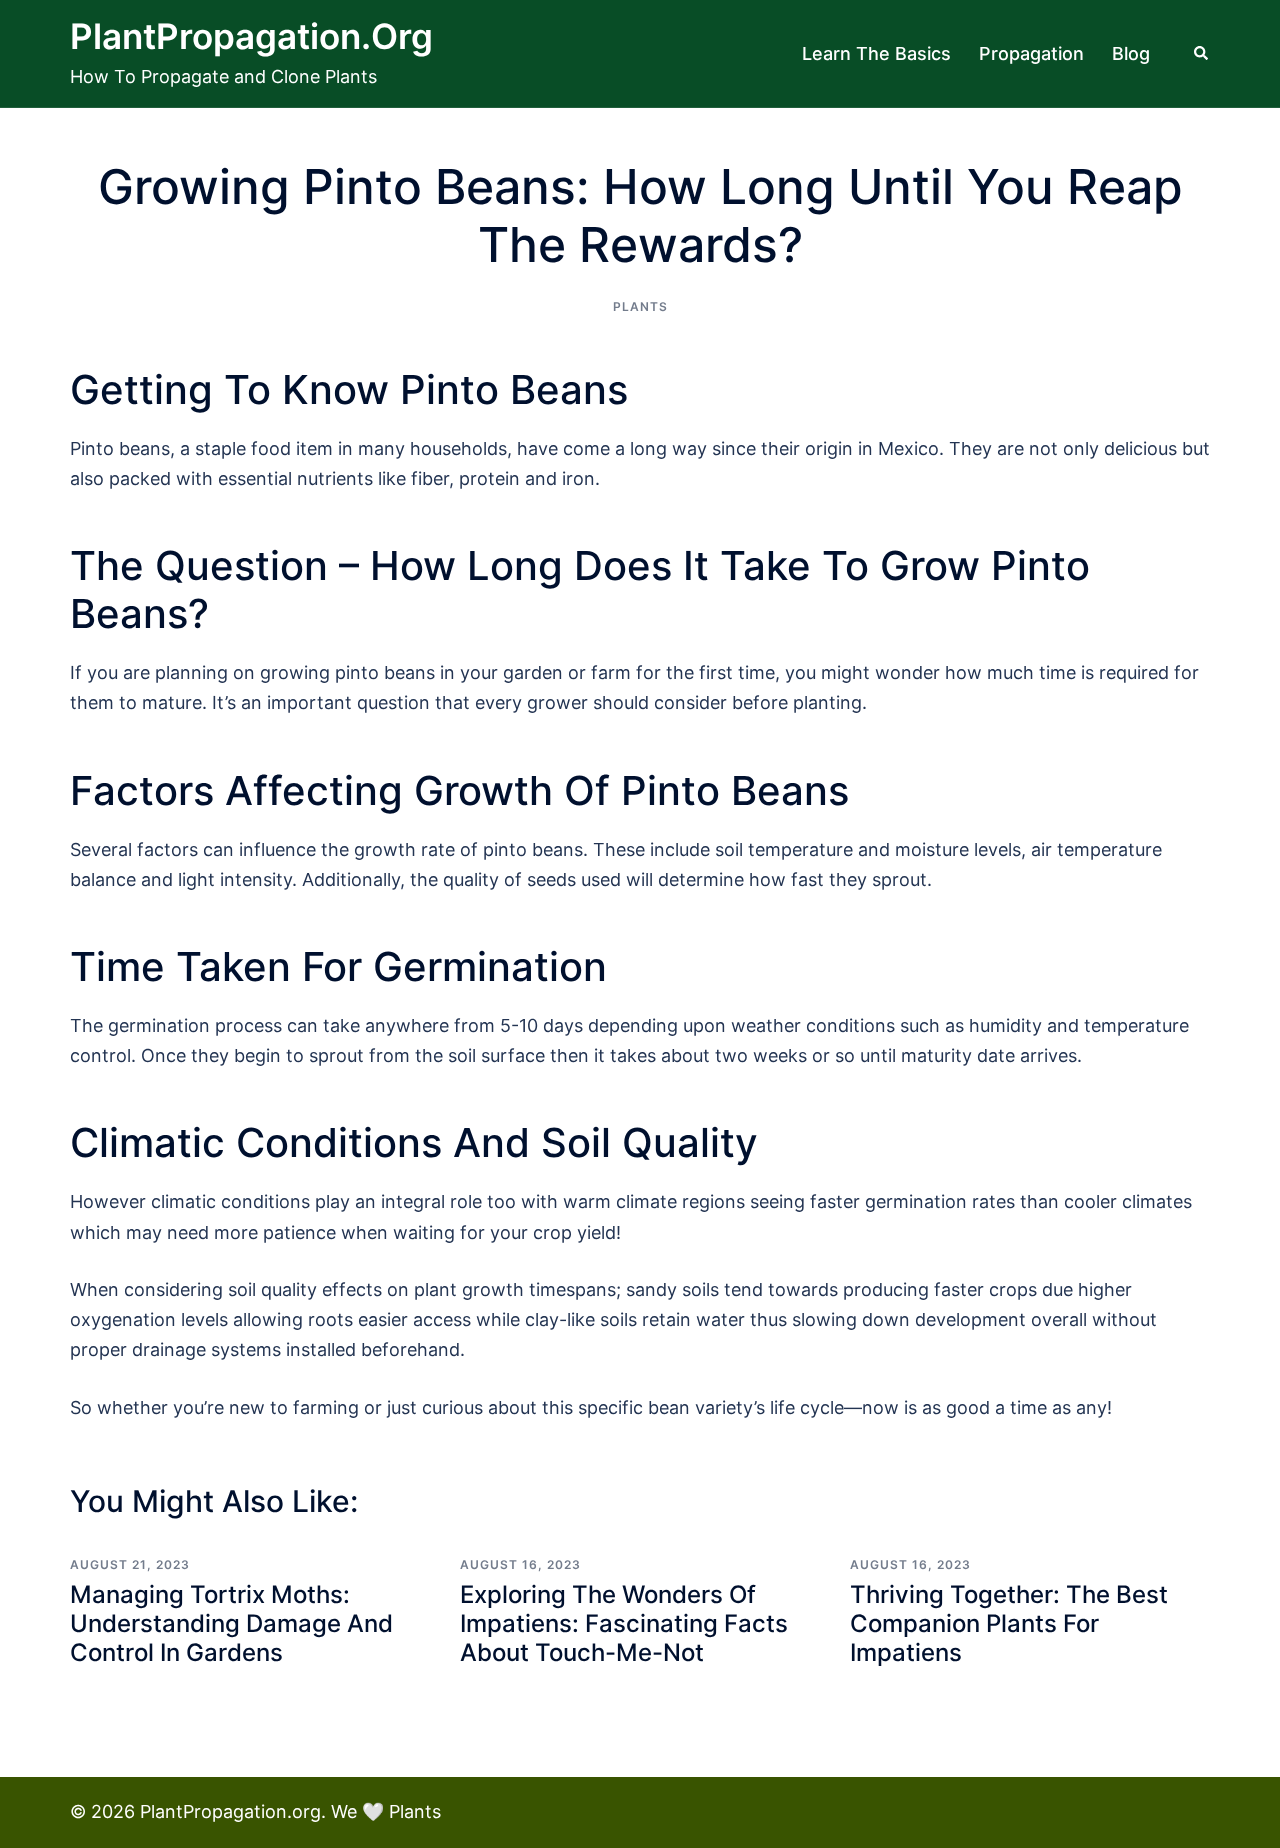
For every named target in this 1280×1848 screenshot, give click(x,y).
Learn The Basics (876, 53)
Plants (640, 306)
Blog (1131, 53)
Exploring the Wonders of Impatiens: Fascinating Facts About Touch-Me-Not (624, 1623)
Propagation (1031, 53)
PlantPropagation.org (251, 36)
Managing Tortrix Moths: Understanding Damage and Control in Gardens (231, 1623)
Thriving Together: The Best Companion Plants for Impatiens (1009, 1623)
